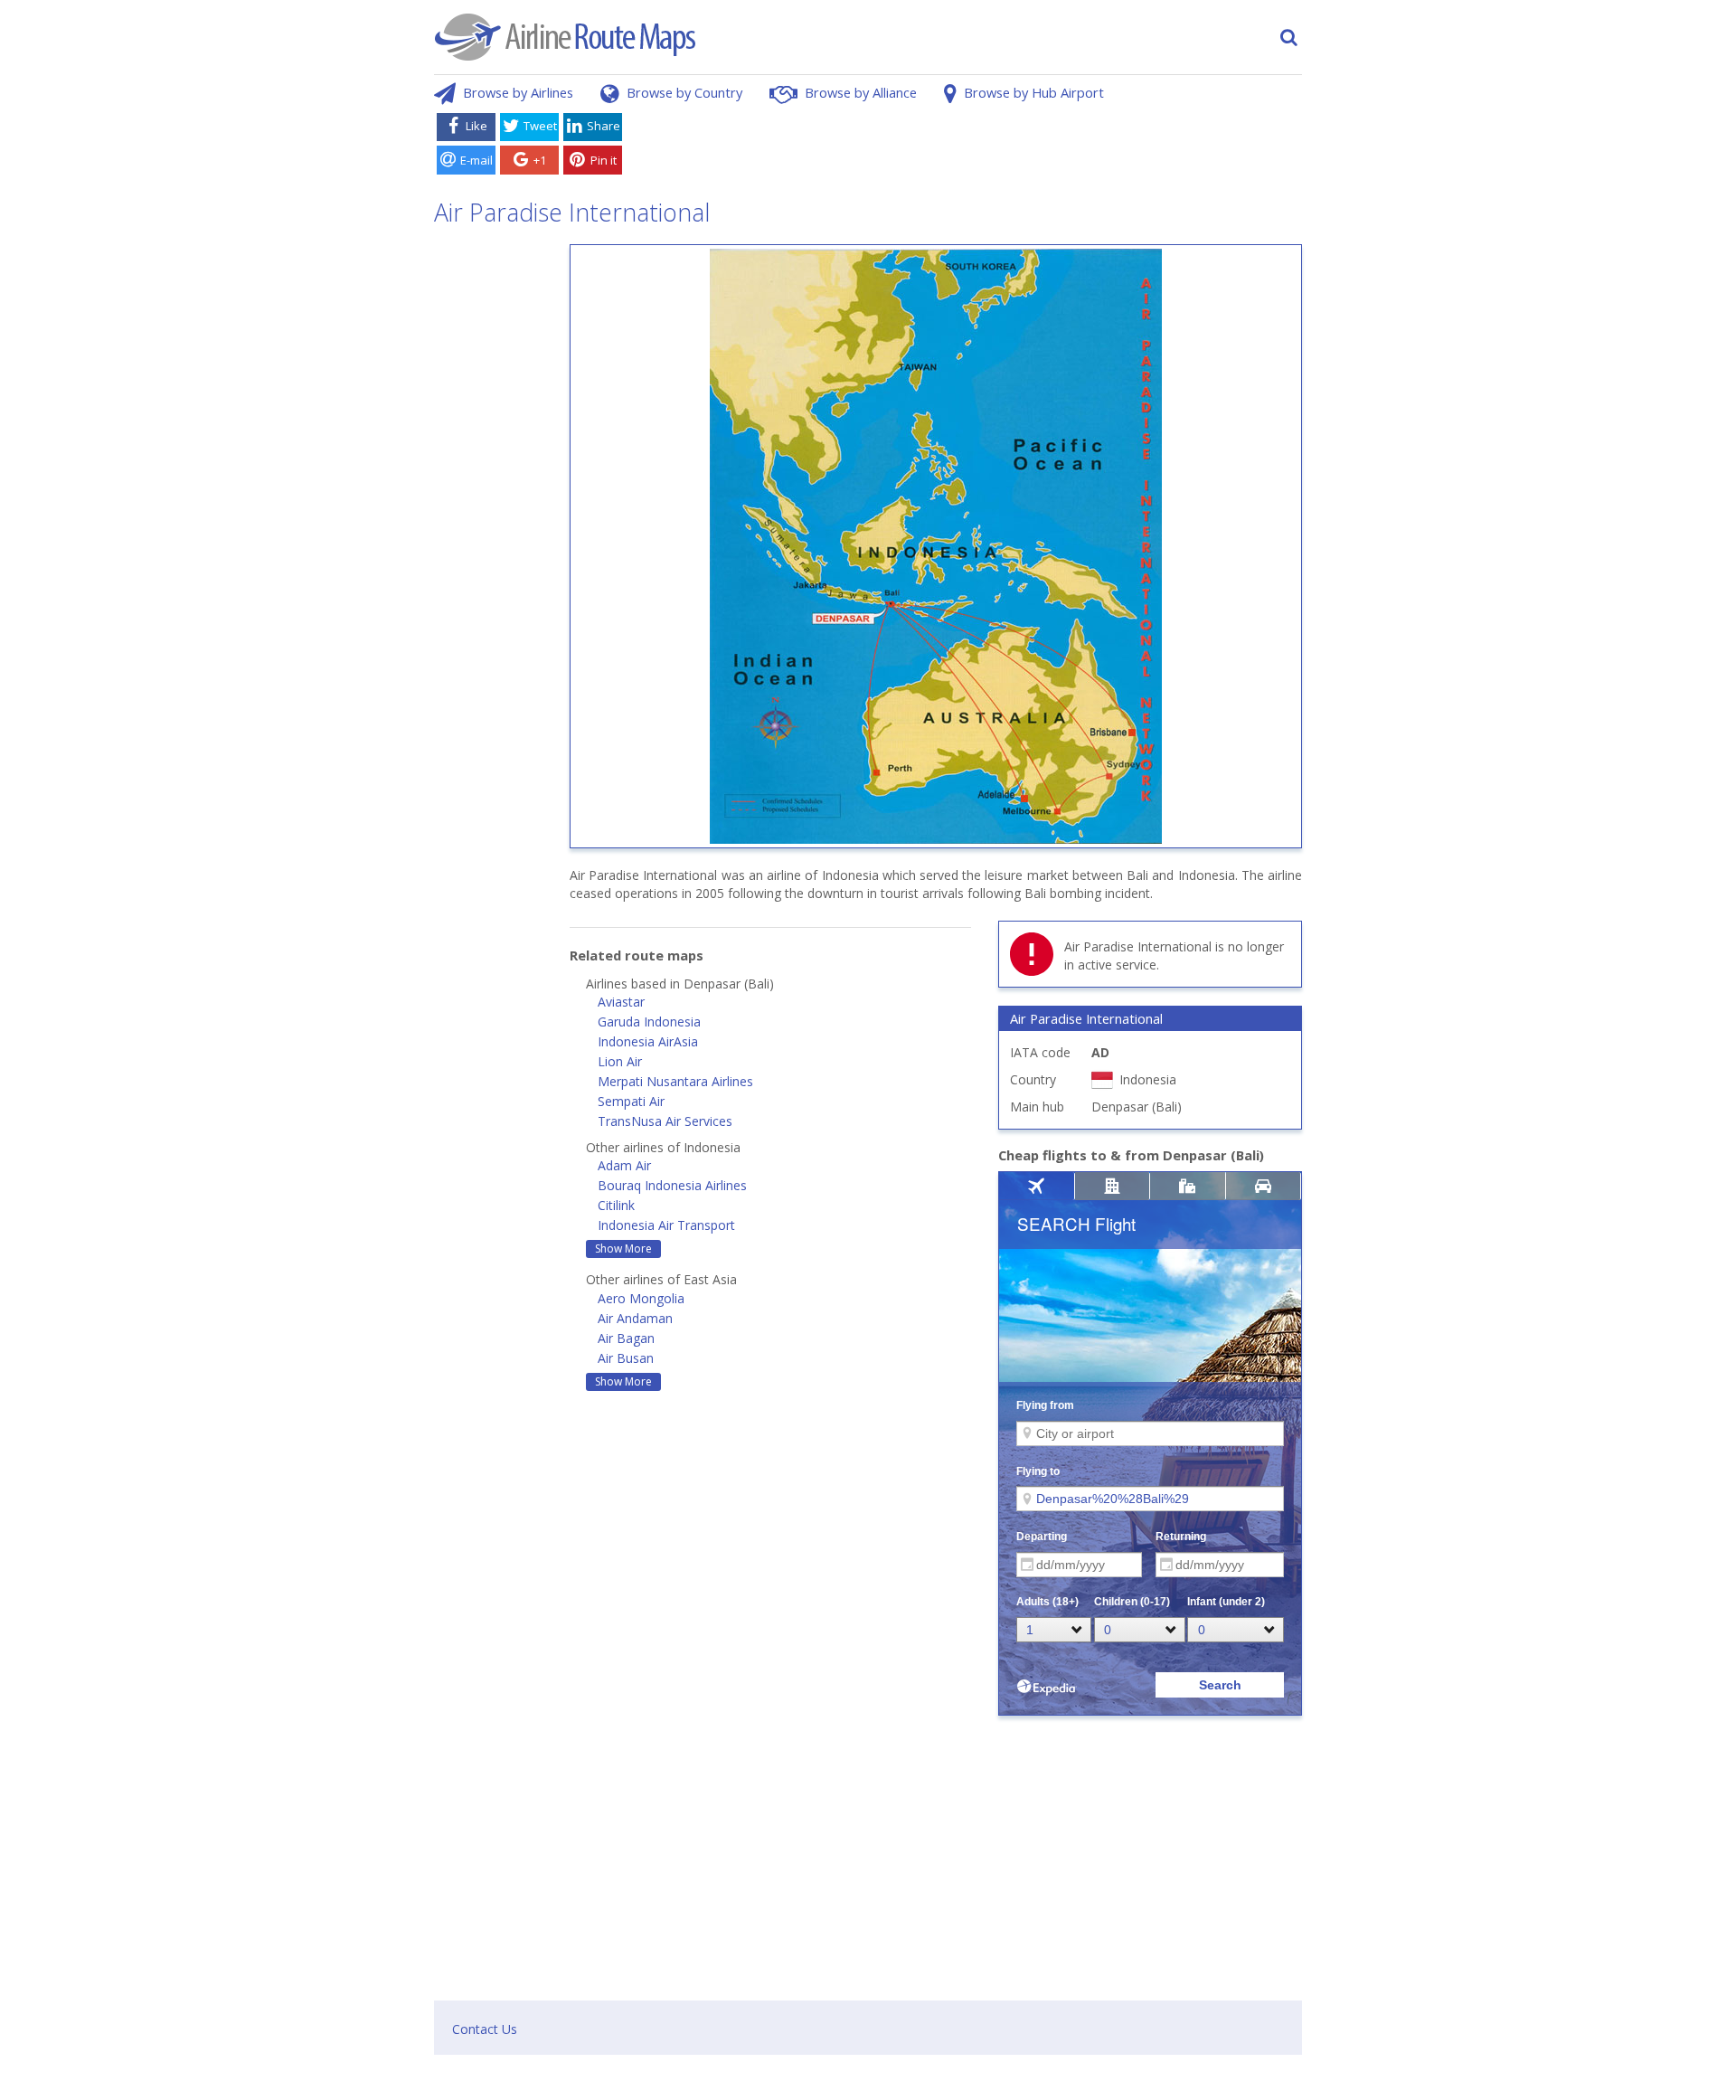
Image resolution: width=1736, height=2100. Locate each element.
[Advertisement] (966, 147)
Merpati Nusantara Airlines (675, 1081)
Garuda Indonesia (649, 1022)
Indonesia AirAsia (648, 1041)
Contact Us (485, 2029)
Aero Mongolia (641, 1298)
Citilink (616, 1205)
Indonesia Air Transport (666, 1225)
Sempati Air (631, 1101)
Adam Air (624, 1165)
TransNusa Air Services (665, 1121)
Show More (623, 1249)
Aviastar (621, 1002)
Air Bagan (626, 1338)
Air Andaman (635, 1318)
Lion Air (620, 1061)
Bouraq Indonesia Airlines (672, 1185)
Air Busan (626, 1358)
